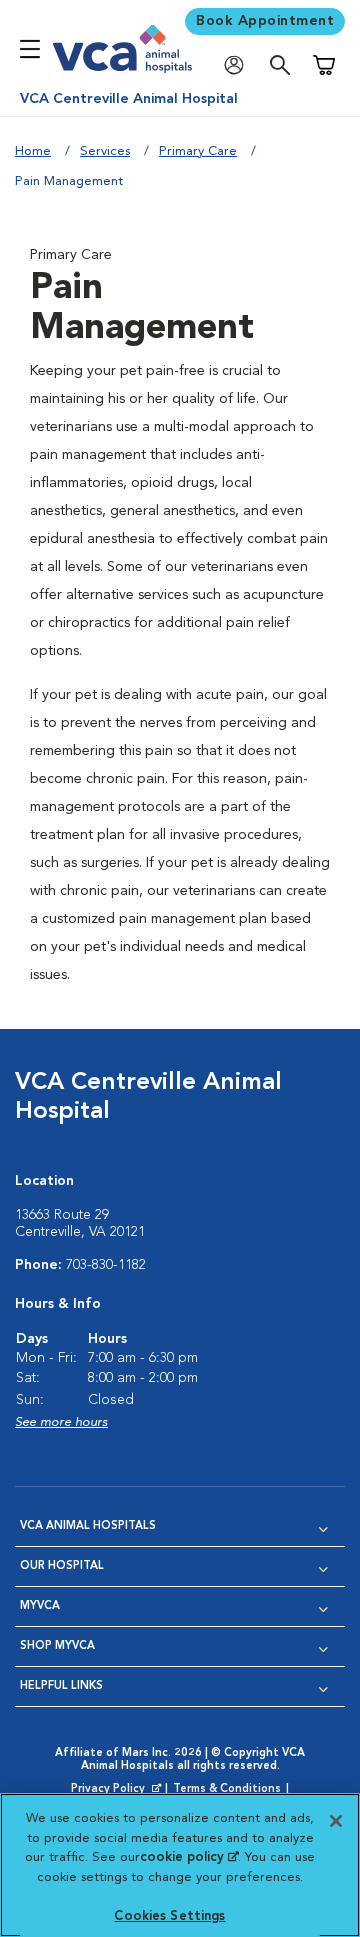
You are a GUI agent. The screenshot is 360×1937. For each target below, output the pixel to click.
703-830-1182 (106, 1265)
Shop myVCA (57, 1646)
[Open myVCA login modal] (239, 65)
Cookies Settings (169, 1916)
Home (33, 151)
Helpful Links (61, 1686)
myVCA (40, 1606)
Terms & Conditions (227, 1789)
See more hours (61, 1422)
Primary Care (198, 151)
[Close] (336, 1821)
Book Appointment (265, 21)
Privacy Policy (118, 1790)
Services (105, 151)
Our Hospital (62, 1566)
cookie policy (189, 1857)
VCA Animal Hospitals (88, 1526)
